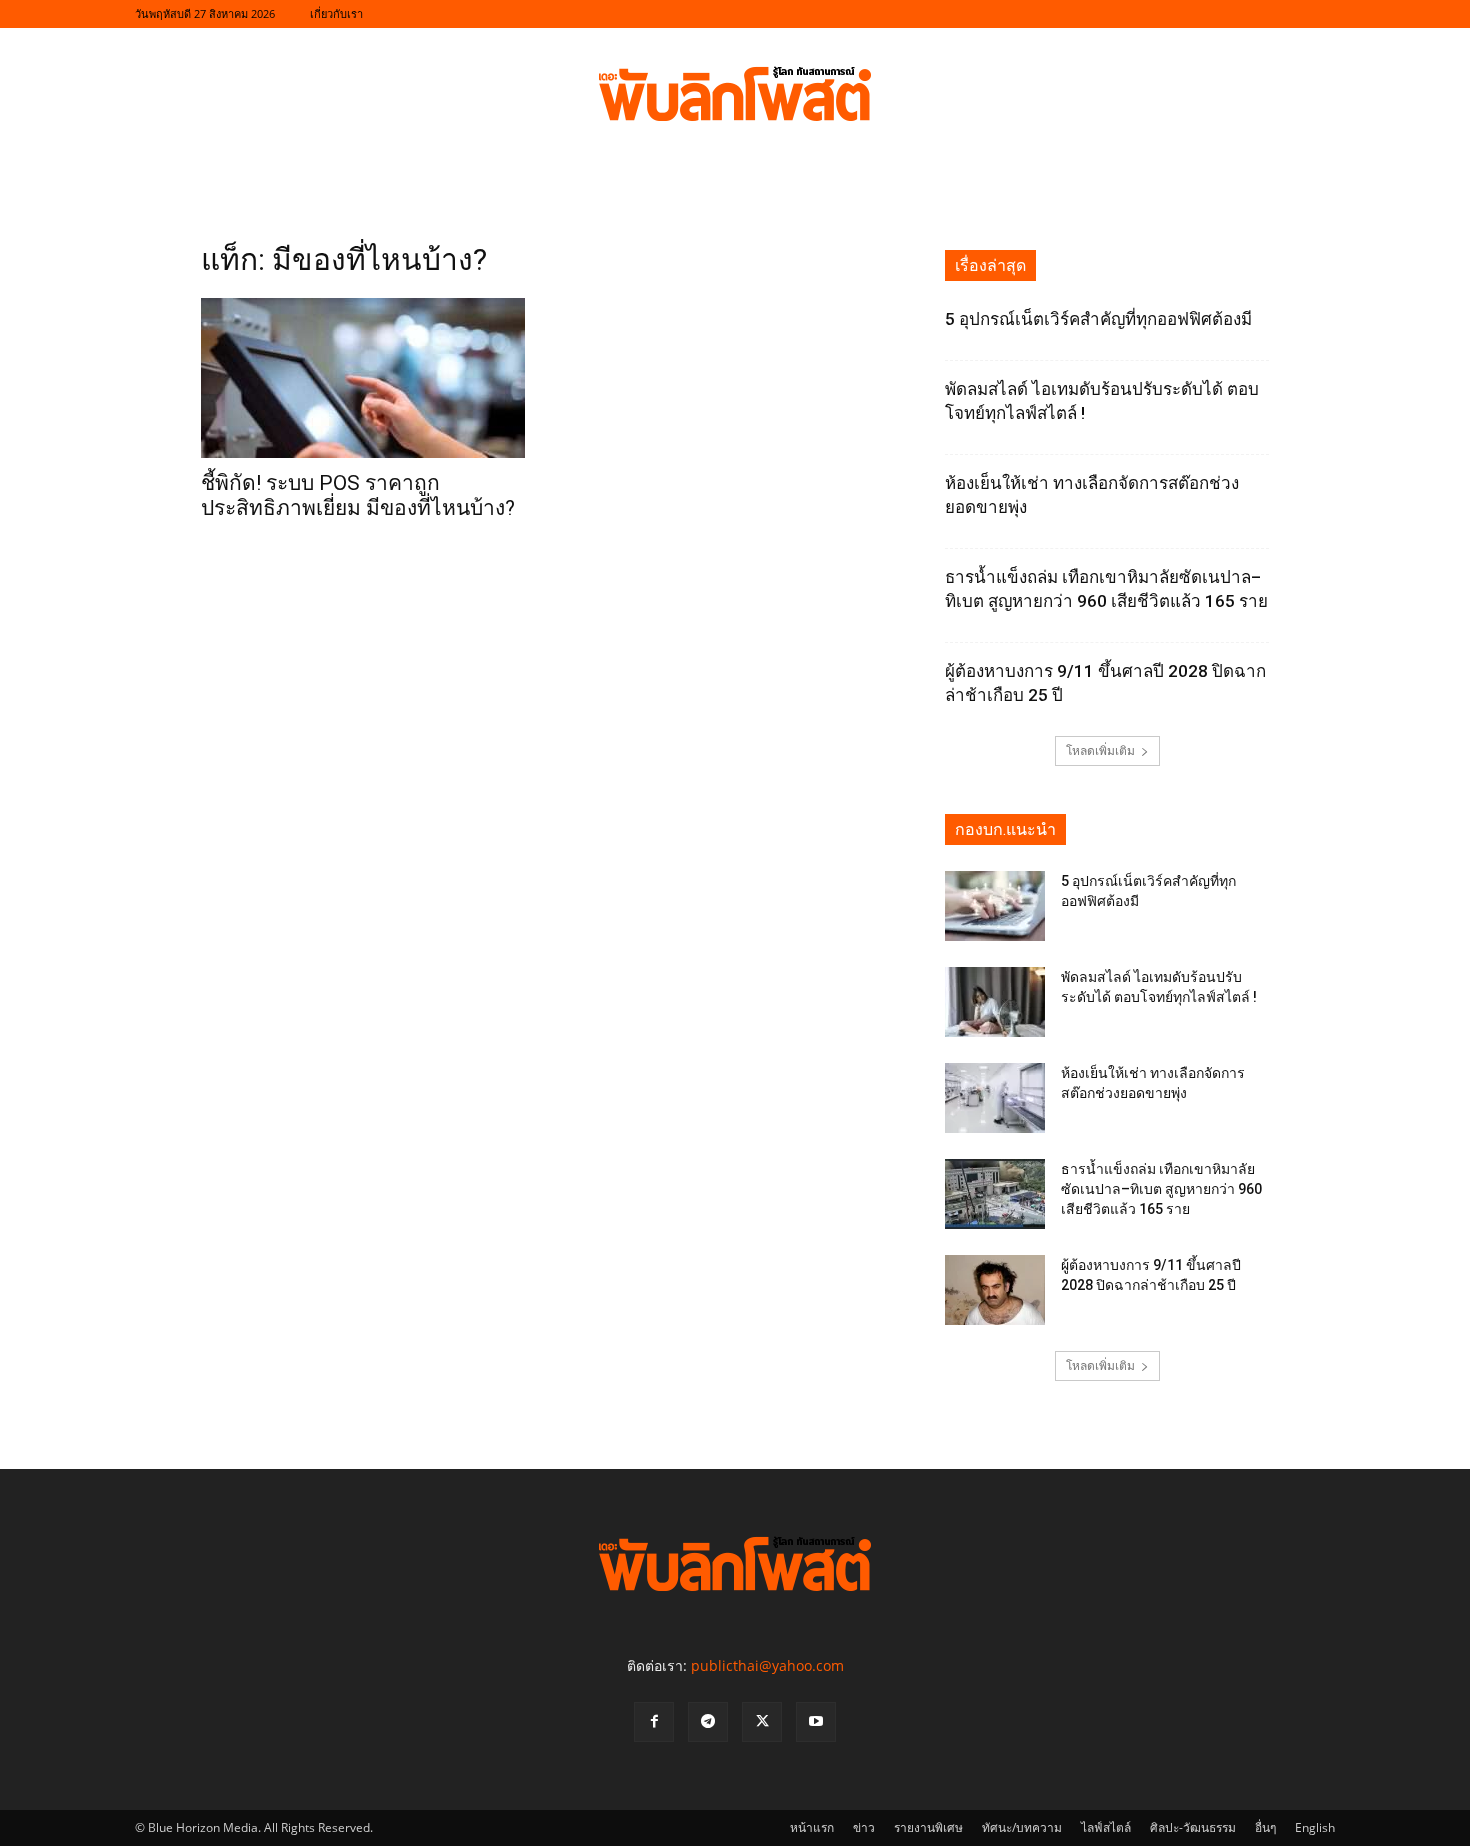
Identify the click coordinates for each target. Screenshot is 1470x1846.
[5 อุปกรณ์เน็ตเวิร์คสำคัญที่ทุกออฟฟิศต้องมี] (995, 906)
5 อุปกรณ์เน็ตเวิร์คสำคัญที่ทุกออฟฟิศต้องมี (1098, 319)
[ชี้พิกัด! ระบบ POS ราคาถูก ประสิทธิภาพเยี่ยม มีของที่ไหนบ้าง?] (363, 378)
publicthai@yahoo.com (767, 1665)
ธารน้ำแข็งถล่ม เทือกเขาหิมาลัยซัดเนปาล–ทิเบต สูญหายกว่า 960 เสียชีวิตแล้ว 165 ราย (1161, 1189)
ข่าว (864, 1827)
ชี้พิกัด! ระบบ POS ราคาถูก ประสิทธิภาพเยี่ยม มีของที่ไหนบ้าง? (358, 495)
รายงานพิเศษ (928, 1827)
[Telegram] (708, 1722)
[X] (762, 1722)
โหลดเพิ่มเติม (1100, 750)
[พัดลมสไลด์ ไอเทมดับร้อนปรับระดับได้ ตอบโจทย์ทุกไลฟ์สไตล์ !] (995, 1002)
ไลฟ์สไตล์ (1106, 1827)
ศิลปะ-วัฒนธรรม (1193, 1827)
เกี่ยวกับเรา (336, 13)
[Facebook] (654, 1722)
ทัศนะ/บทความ (1022, 1827)
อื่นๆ (1265, 1827)
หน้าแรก (812, 1827)
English (1315, 1827)
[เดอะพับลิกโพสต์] (735, 94)
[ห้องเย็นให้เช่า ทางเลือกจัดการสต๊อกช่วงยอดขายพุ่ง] (995, 1098)
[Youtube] (816, 1722)
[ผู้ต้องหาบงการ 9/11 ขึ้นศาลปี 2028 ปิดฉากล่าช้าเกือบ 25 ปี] (995, 1290)
